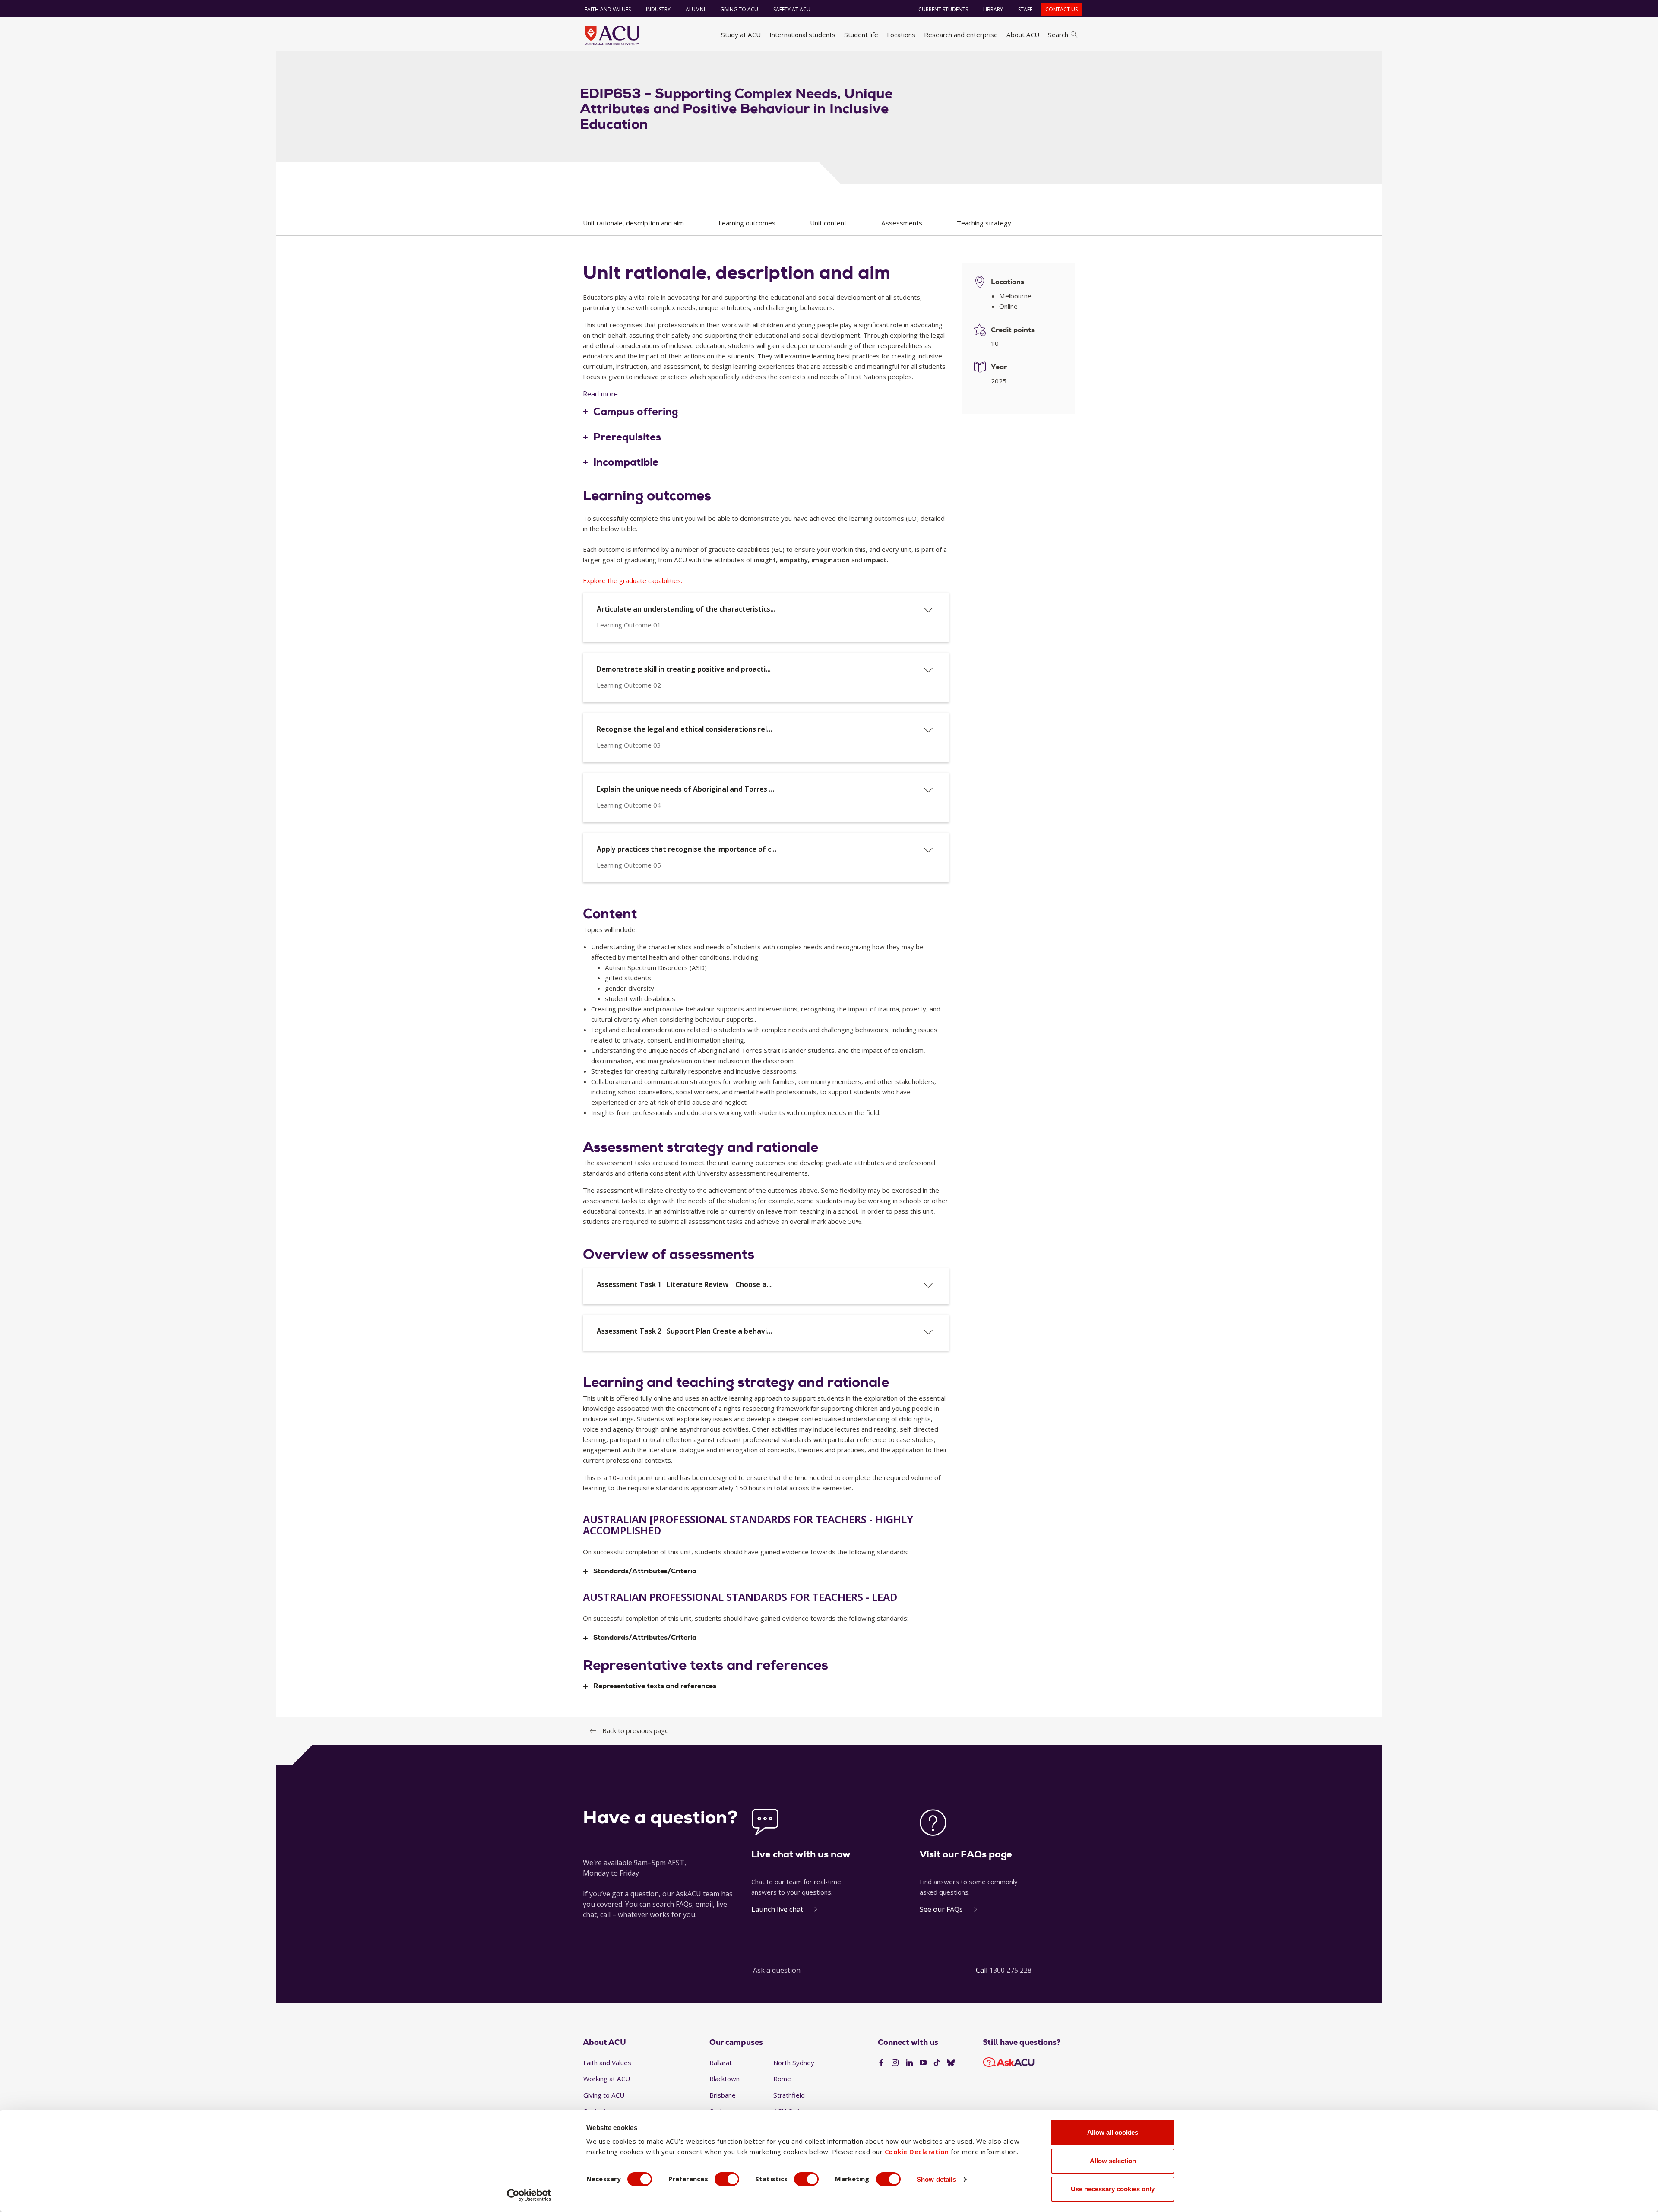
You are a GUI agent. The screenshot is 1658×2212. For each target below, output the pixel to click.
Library (993, 9)
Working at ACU (607, 2079)
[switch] (727, 2179)
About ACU (1023, 35)
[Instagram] (895, 2063)
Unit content (828, 223)
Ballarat (721, 2063)
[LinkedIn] (909, 2063)
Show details (936, 2179)
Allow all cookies (1113, 2132)
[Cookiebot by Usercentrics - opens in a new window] (529, 2195)
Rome (782, 2079)
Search (1058, 35)
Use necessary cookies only (1113, 2189)
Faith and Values (608, 9)
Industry (658, 9)
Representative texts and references (655, 1686)
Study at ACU (741, 35)
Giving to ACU (739, 9)
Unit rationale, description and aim (633, 223)
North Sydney (794, 2063)
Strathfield (789, 2095)
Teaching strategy (984, 223)
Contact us (1062, 9)
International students (802, 35)
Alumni (695, 9)
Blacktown (725, 2079)
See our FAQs (941, 1909)
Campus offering (636, 412)
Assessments (902, 223)
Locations (901, 35)
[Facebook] (881, 2063)
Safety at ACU (792, 9)
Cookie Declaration (917, 2152)
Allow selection (1113, 2161)
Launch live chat (777, 1909)
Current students (943, 9)
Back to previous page (636, 1730)
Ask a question (777, 1970)
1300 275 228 (1010, 1970)
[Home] (612, 35)
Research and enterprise (961, 35)
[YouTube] (923, 2063)
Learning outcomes (747, 223)
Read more (600, 394)
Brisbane (723, 2095)
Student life (861, 35)
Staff (1025, 9)
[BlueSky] (951, 2063)
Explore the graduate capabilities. (633, 580)
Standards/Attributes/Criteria (645, 1571)
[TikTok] (937, 2063)
